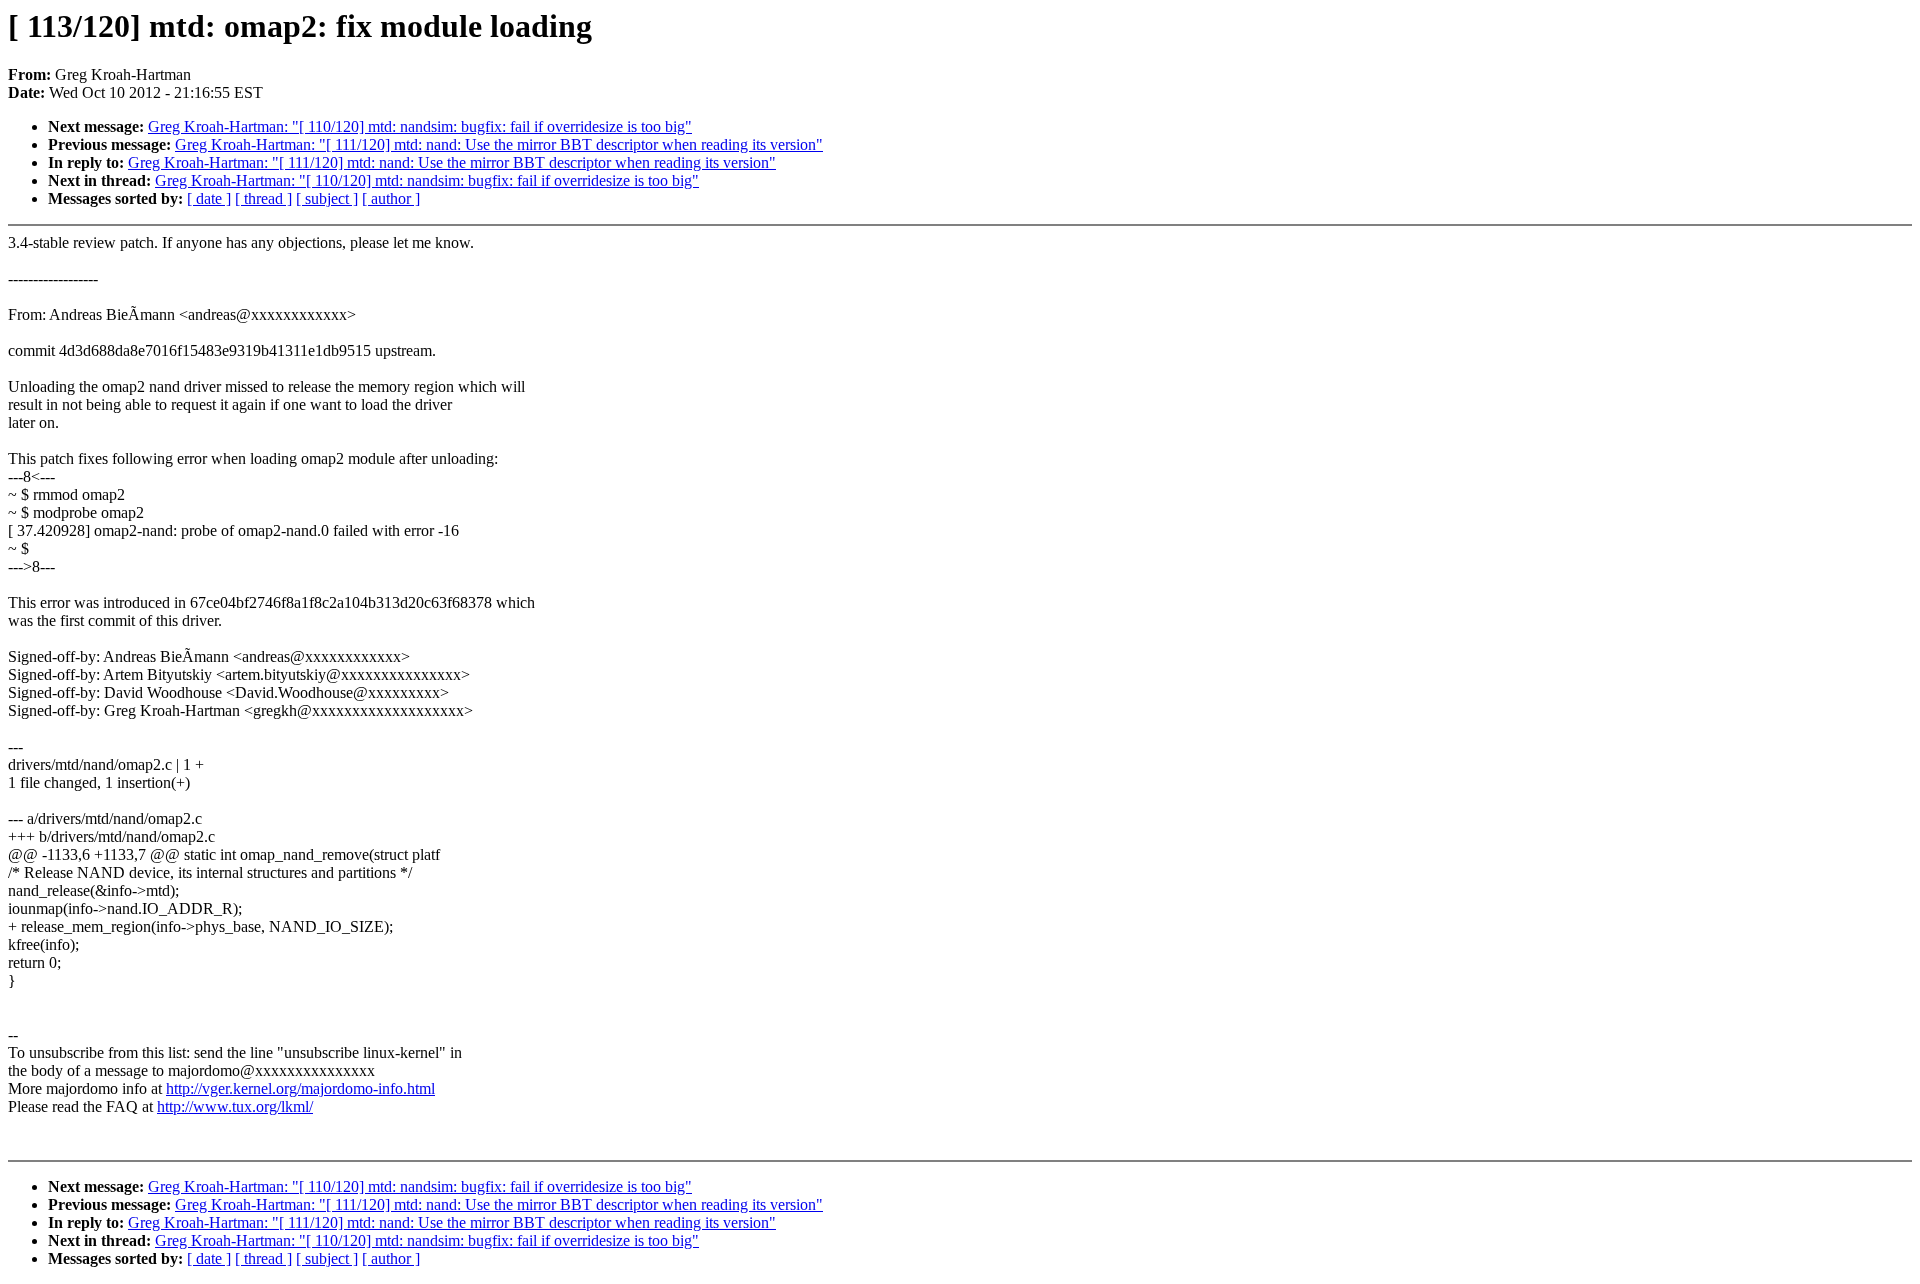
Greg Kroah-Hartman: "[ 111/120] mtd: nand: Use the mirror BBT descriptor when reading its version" (499, 144)
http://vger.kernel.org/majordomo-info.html (300, 1088)
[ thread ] (263, 198)
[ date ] (209, 198)
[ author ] (391, 198)
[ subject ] (327, 198)
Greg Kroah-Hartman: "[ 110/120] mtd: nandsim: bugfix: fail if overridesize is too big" (420, 126)
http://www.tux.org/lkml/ (235, 1106)
